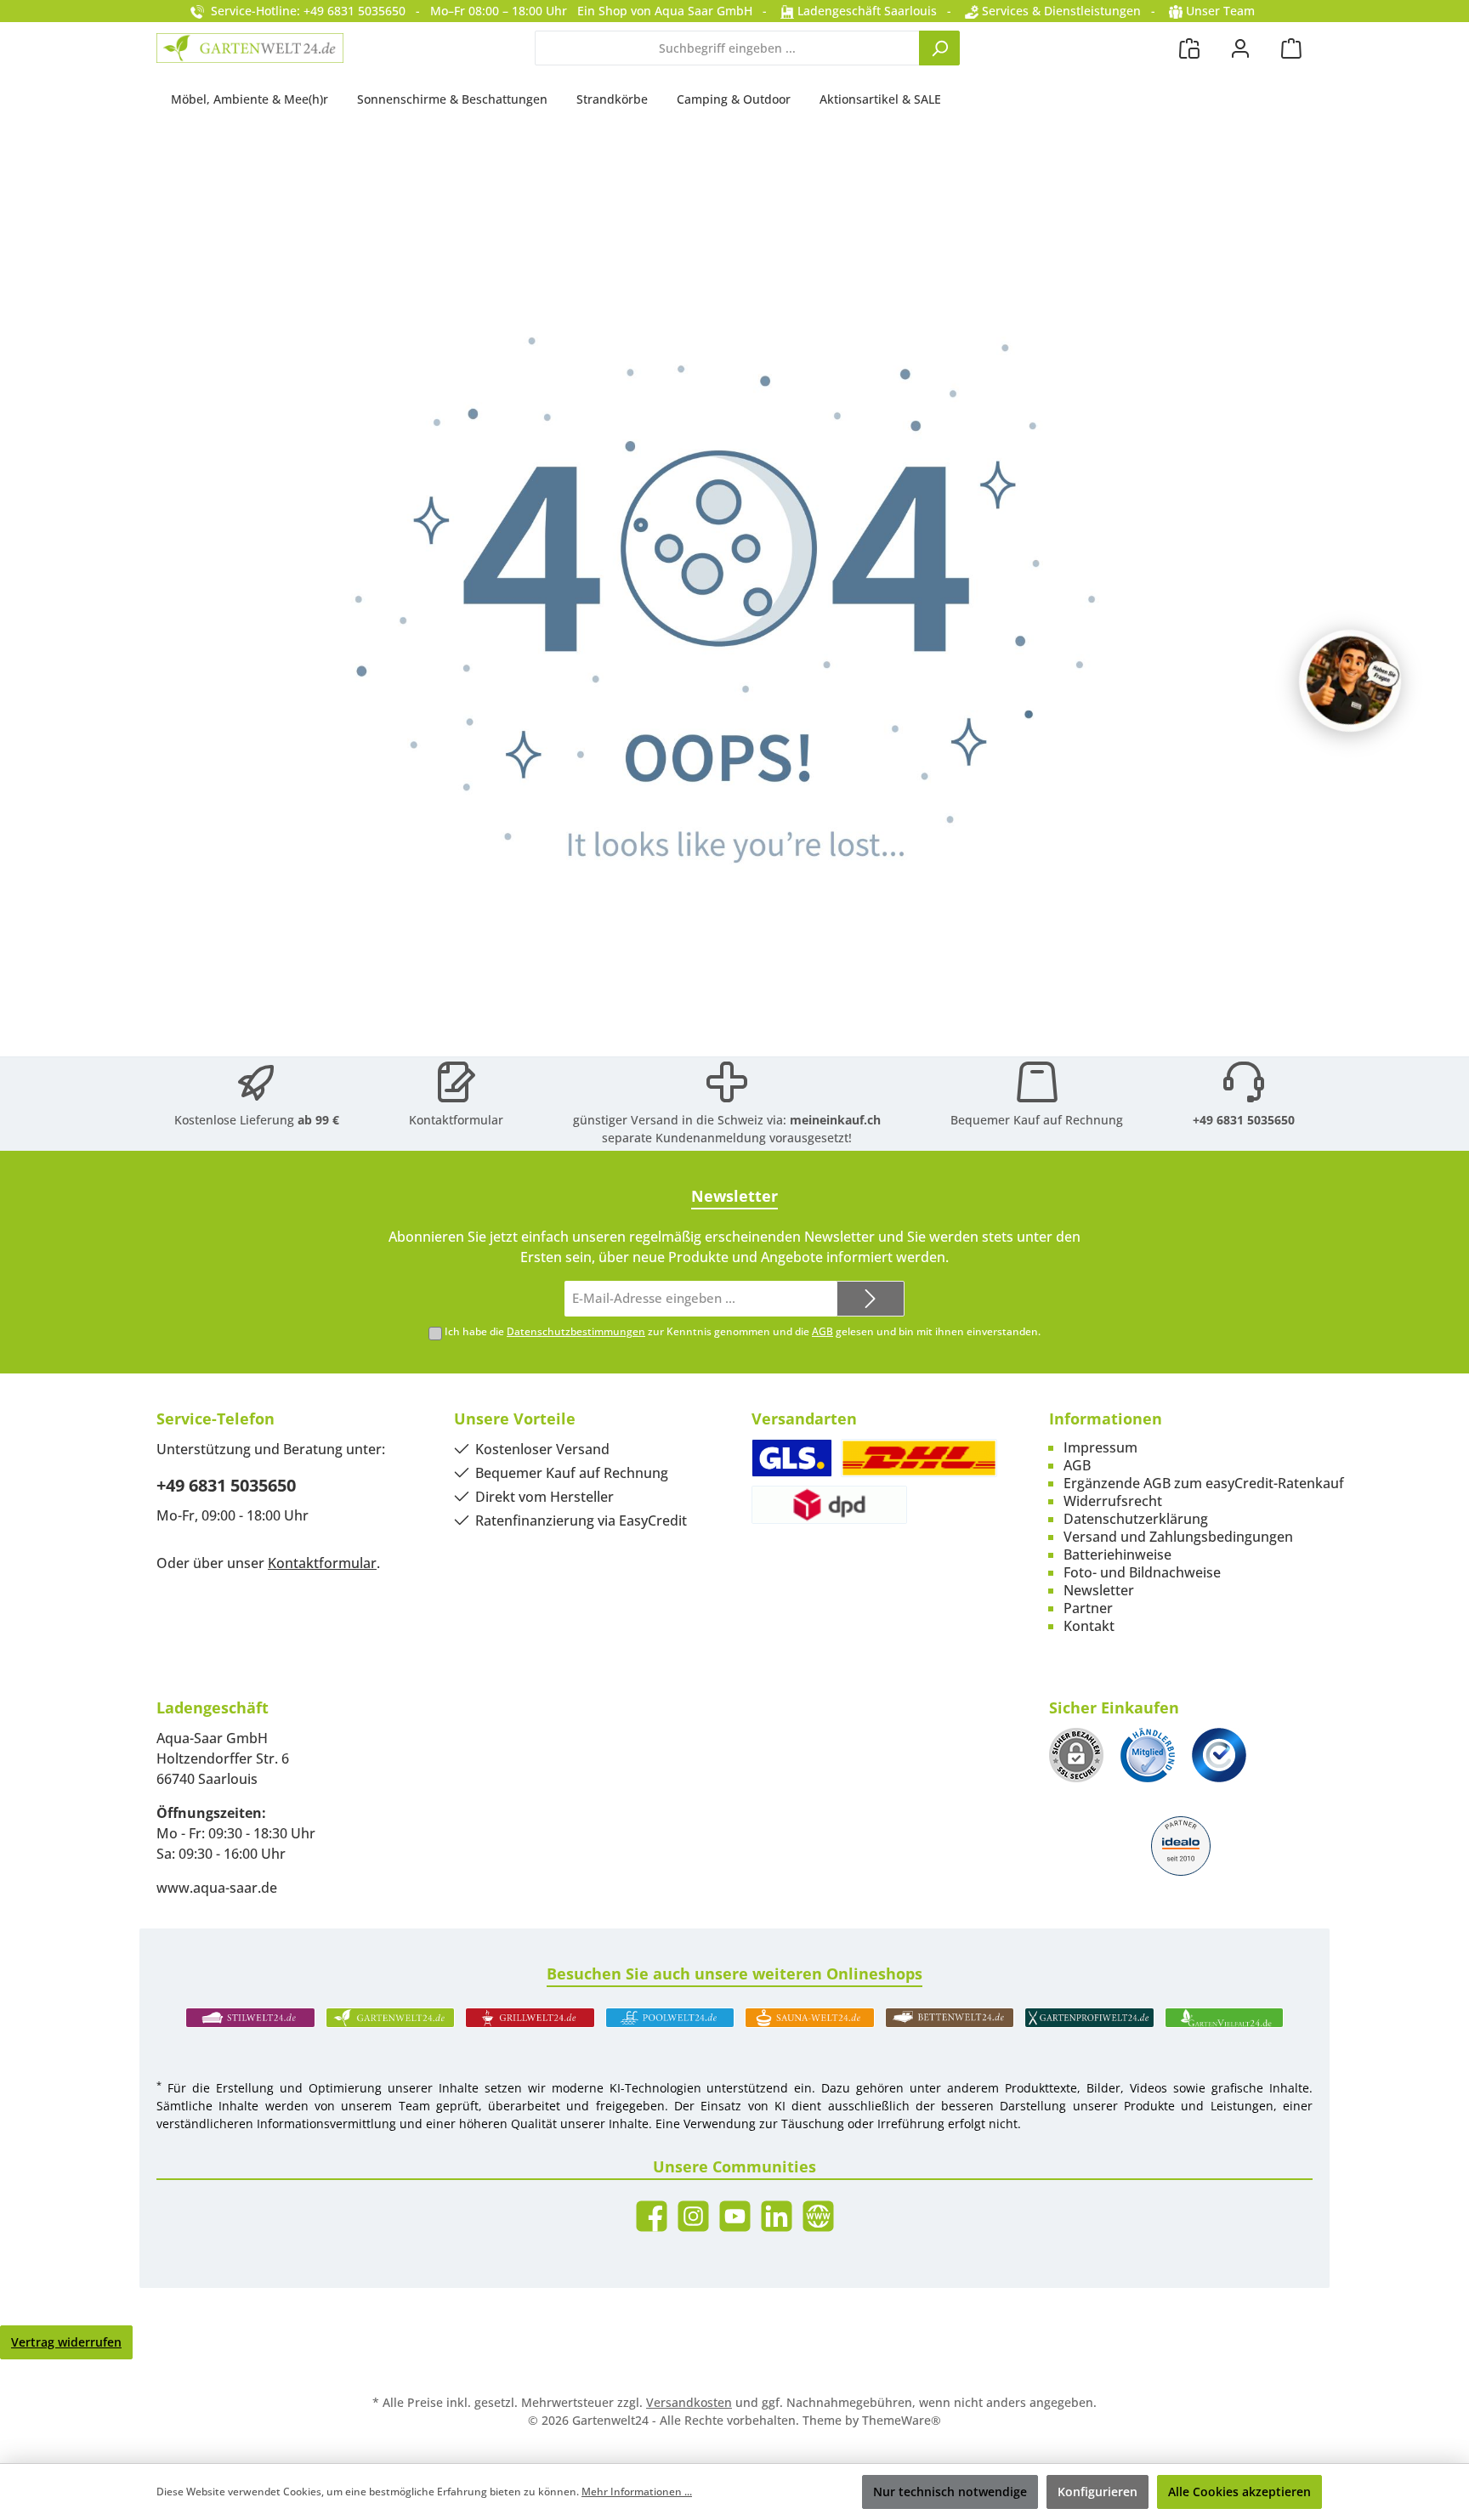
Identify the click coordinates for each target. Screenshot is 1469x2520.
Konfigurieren (1097, 2492)
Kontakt (1089, 1626)
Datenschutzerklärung (1136, 1519)
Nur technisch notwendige (950, 2492)
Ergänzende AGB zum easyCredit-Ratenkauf (1204, 1483)
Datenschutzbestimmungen (576, 1331)
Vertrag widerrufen (66, 2342)
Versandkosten (689, 2402)
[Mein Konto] (1240, 48)
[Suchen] (939, 48)
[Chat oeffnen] (1350, 681)
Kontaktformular (456, 1120)
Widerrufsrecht (1113, 1501)
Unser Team (1220, 11)
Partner (1088, 1608)
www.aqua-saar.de (217, 1888)
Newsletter (1099, 1590)
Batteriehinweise (1117, 1554)
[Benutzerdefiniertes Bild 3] (1219, 1755)
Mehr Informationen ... (637, 2492)
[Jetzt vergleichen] (1189, 48)
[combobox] (727, 48)
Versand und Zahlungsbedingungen (1178, 1537)
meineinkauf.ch (835, 1120)
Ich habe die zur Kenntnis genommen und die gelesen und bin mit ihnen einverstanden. (743, 1331)
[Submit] (871, 1299)
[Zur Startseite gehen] (250, 48)
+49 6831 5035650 (1244, 1120)
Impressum (1100, 1447)
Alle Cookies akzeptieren (1239, 2492)
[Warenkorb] (1291, 48)
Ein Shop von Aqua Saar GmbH (665, 11)
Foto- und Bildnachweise (1142, 1572)
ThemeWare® (902, 2420)
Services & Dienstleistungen (1060, 11)
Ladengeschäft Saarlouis (865, 11)
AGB (822, 1331)
